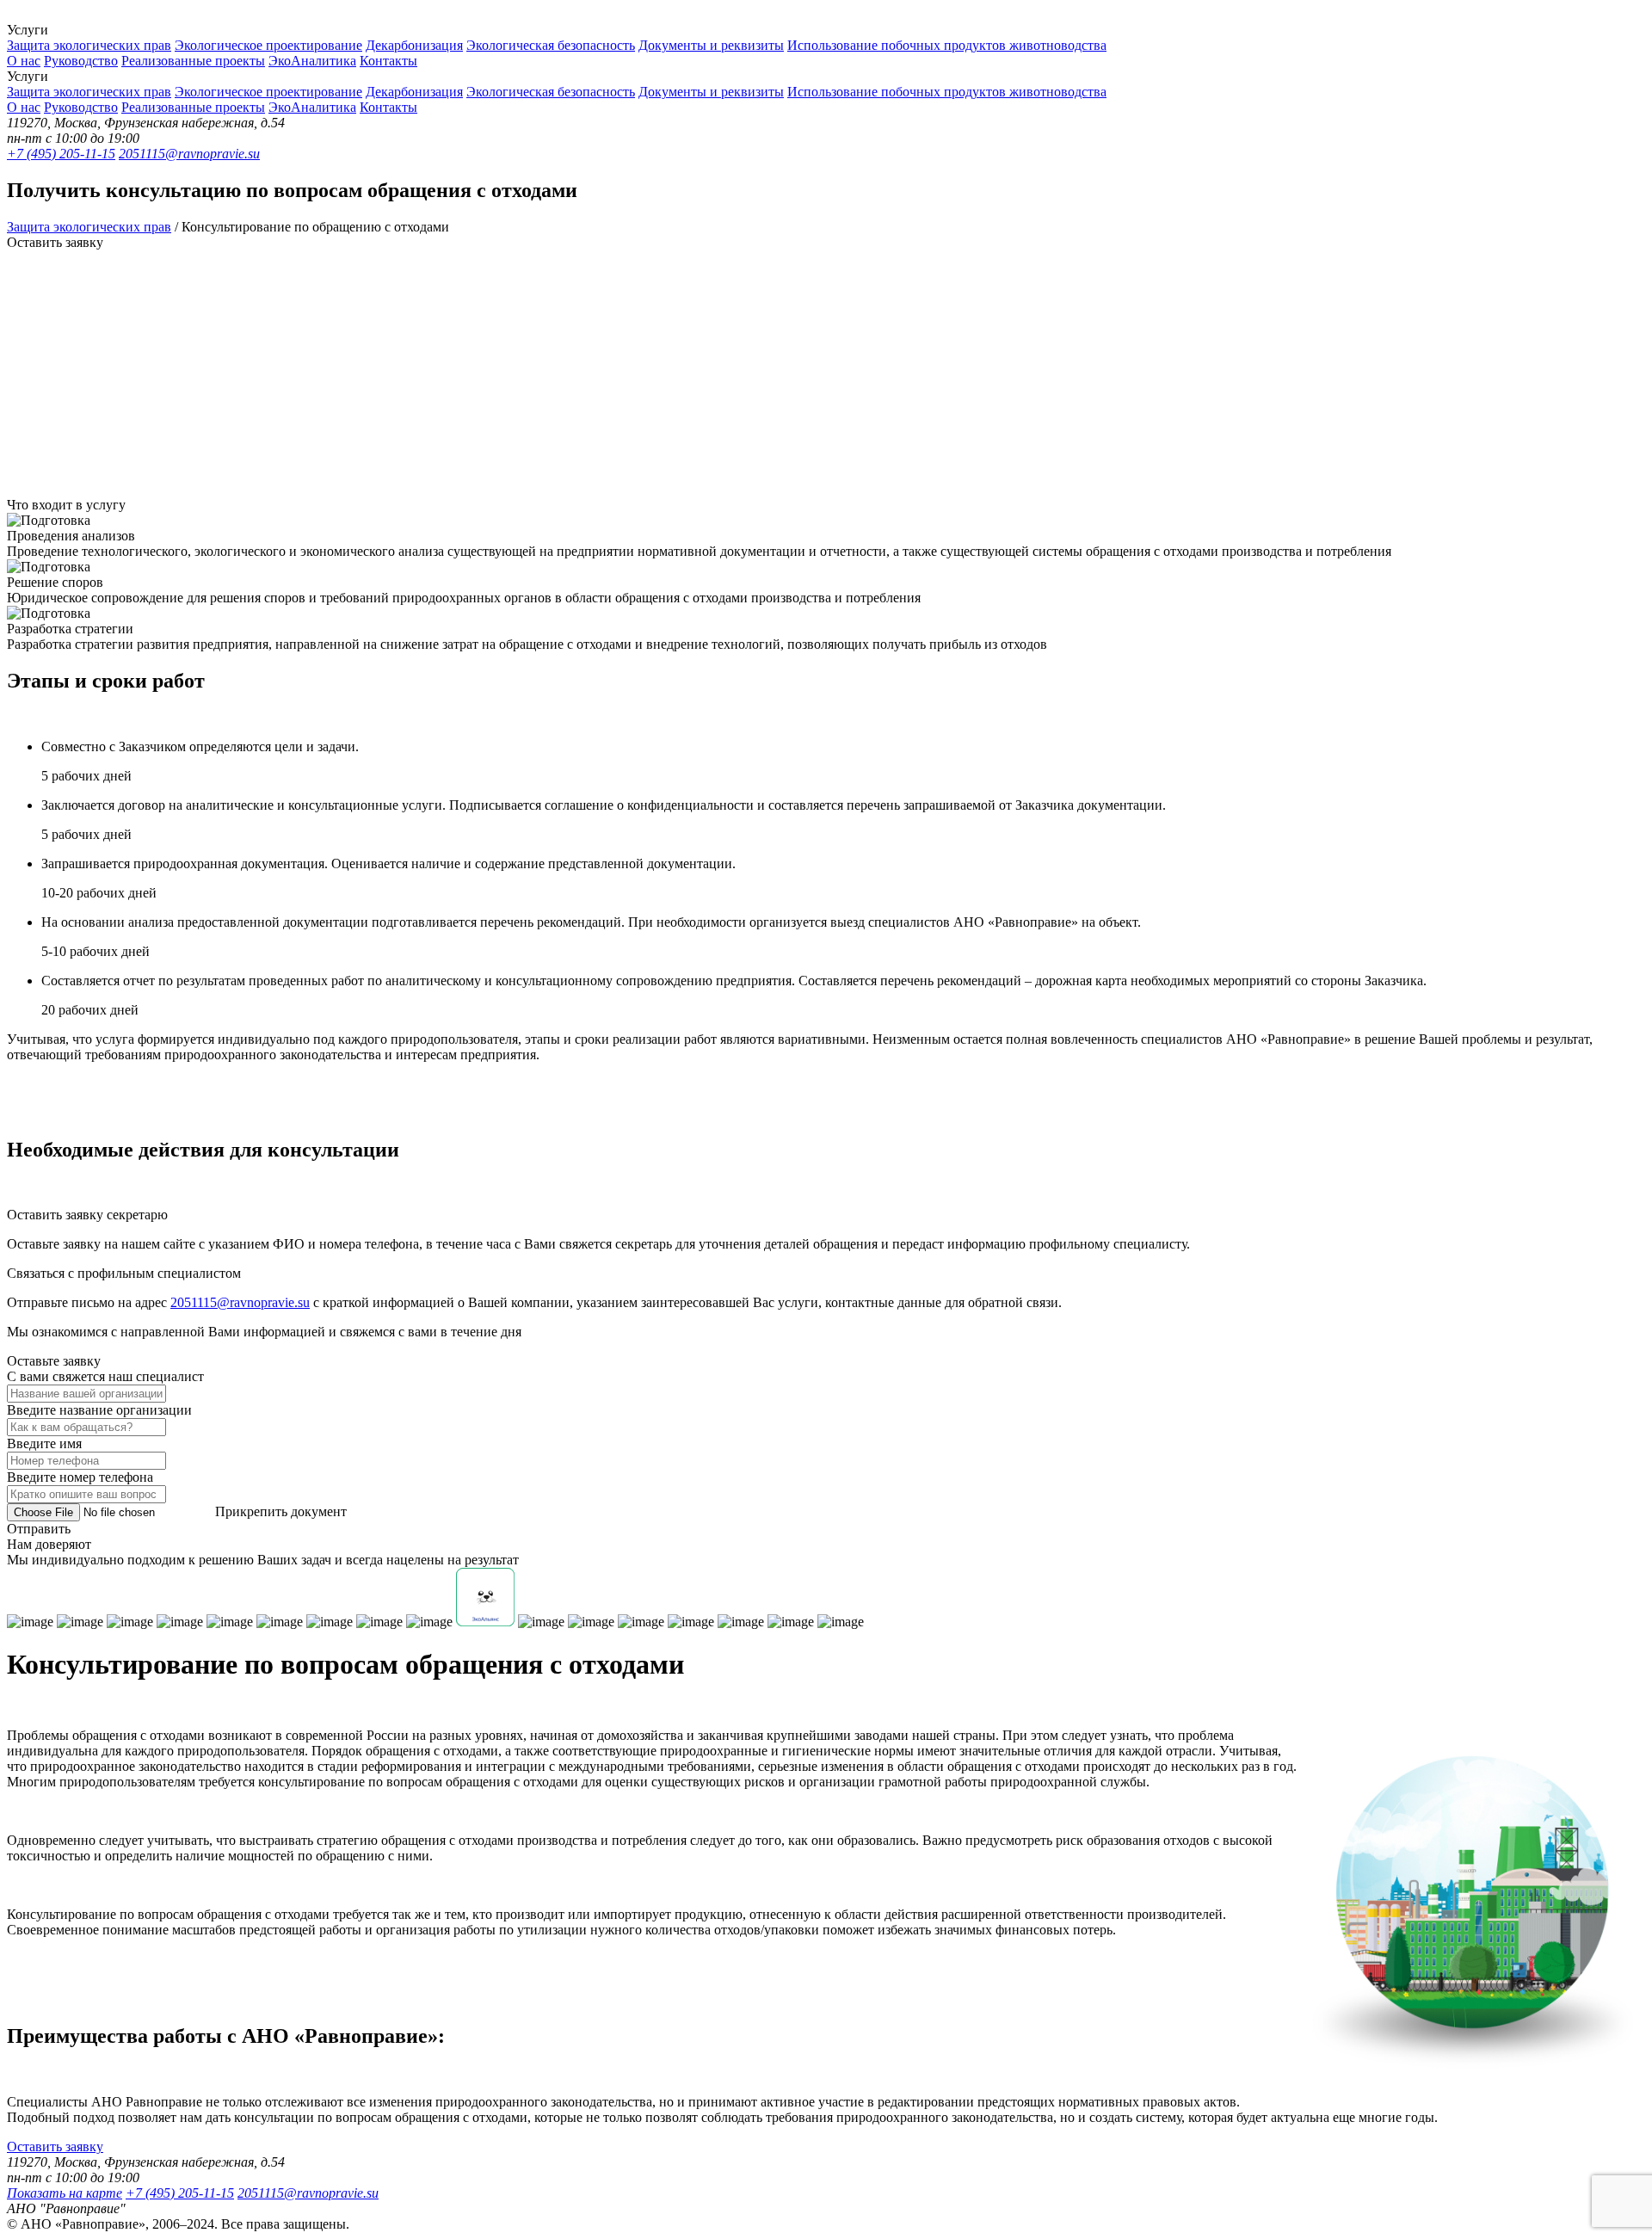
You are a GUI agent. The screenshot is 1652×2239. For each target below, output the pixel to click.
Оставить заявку (55, 2146)
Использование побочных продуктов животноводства (947, 45)
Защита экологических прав (89, 45)
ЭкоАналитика (312, 61)
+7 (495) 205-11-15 (61, 154)
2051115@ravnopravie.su (189, 154)
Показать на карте (65, 2193)
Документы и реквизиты (711, 45)
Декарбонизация (414, 45)
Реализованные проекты (193, 61)
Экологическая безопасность (551, 45)
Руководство (81, 61)
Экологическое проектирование (268, 45)
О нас (24, 61)
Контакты (388, 61)
